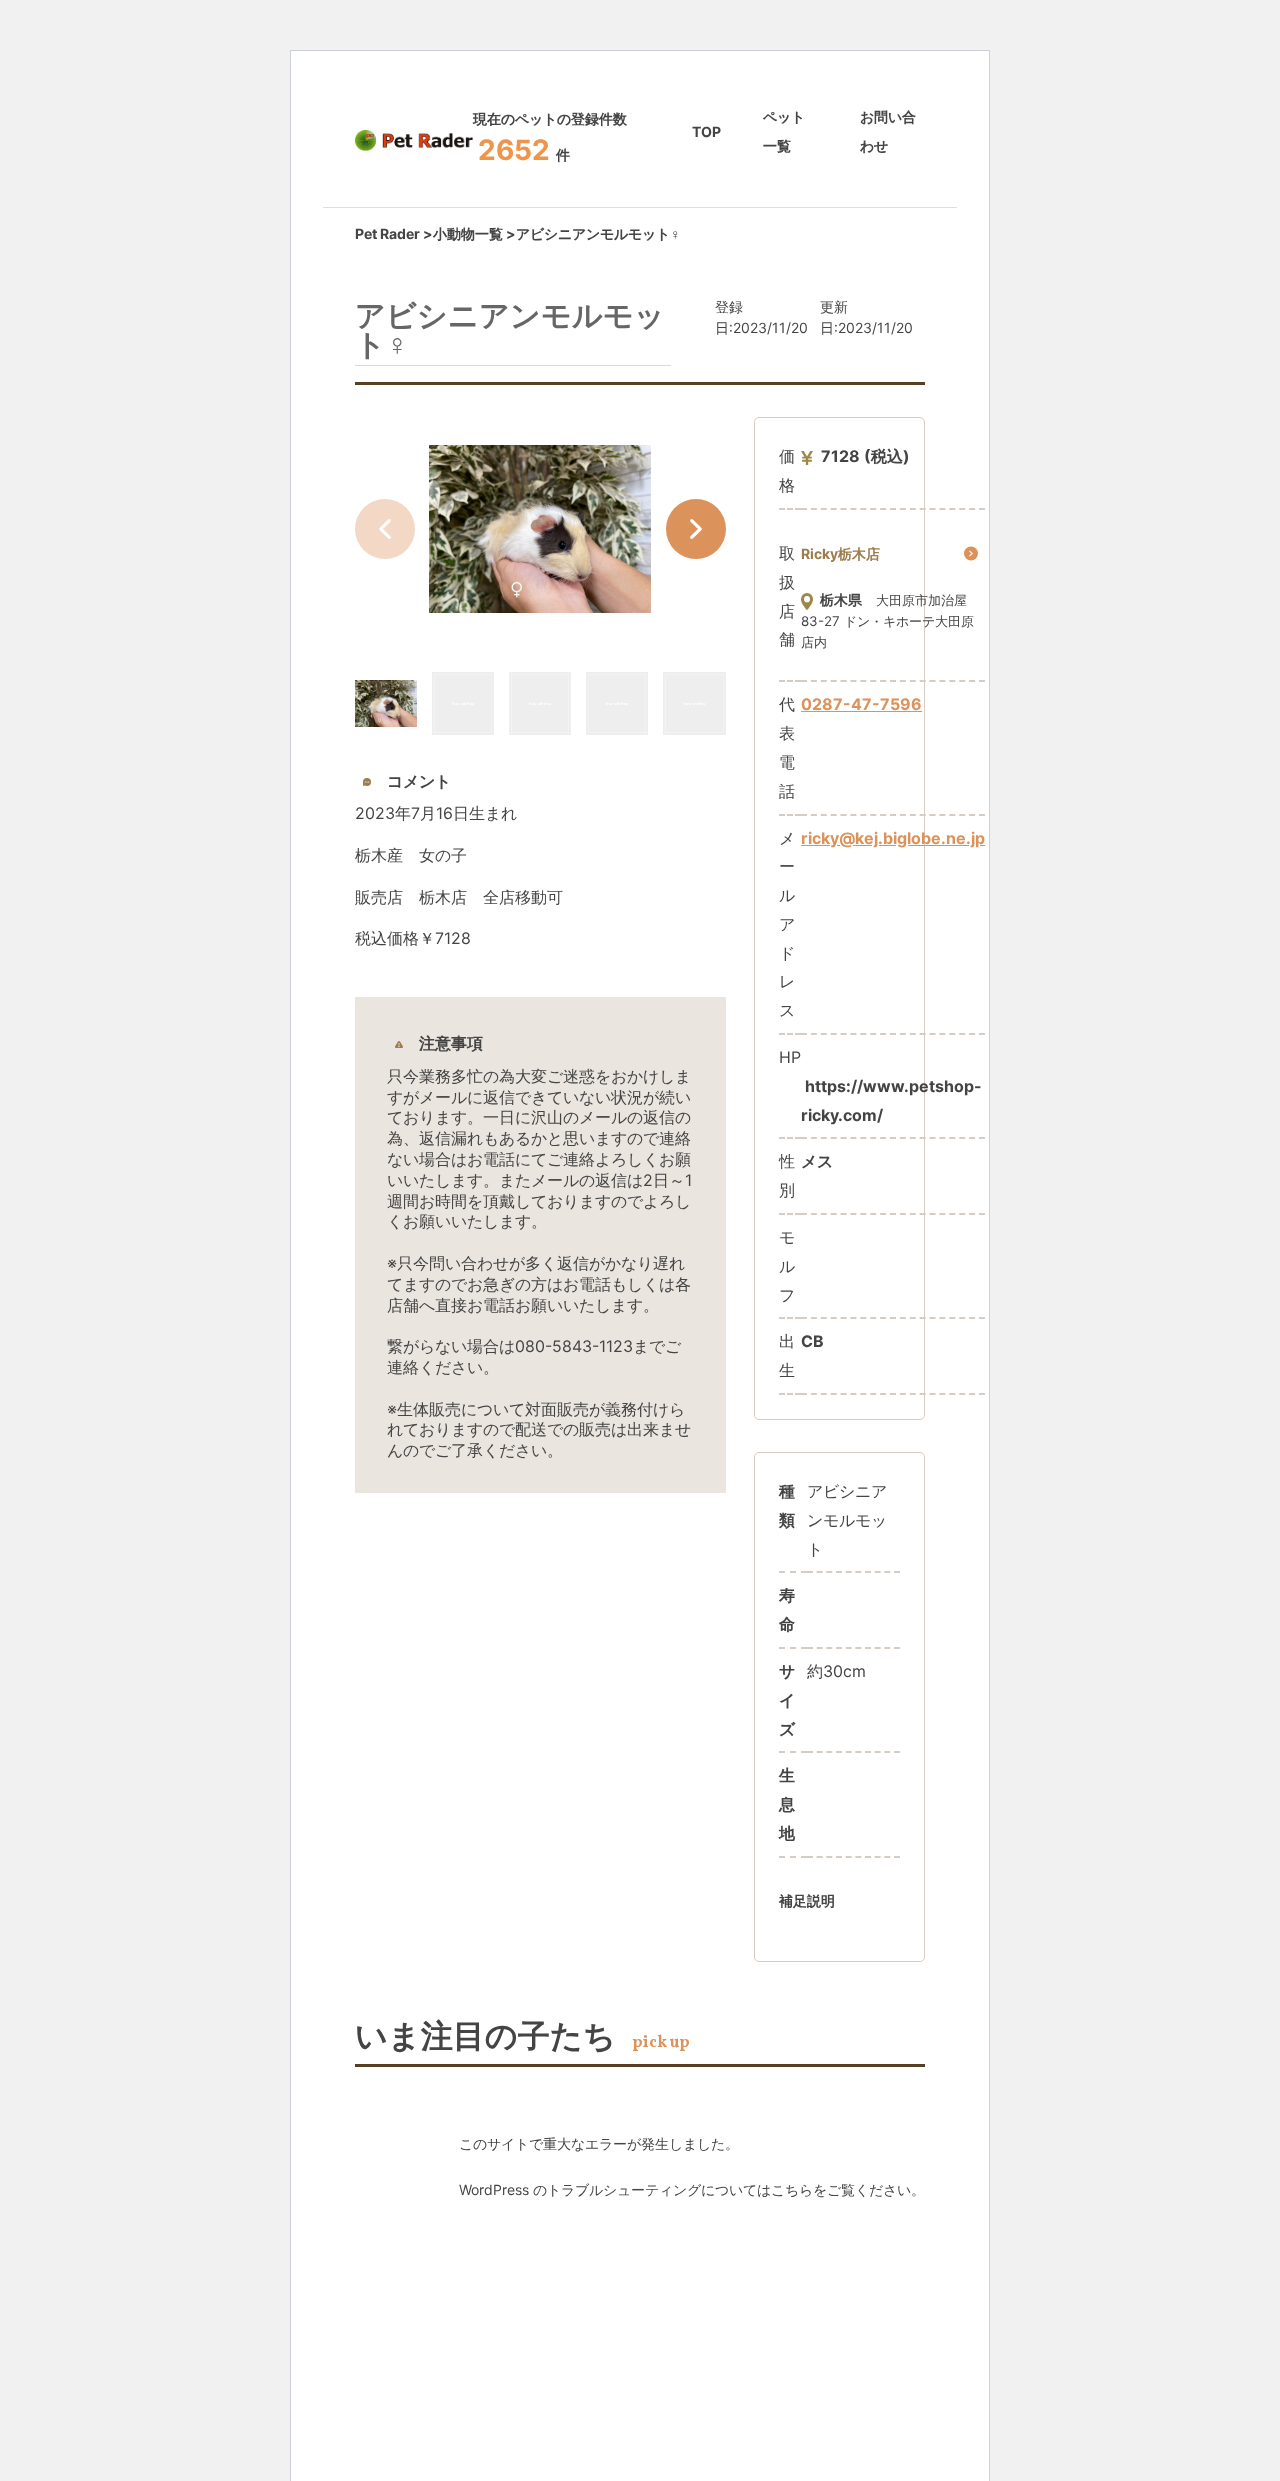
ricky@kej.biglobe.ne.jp (893, 838)
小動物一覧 (468, 233)
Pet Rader (387, 233)
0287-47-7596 (861, 704)
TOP (706, 131)
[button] (696, 529)
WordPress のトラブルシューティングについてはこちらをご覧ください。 (692, 2189)
